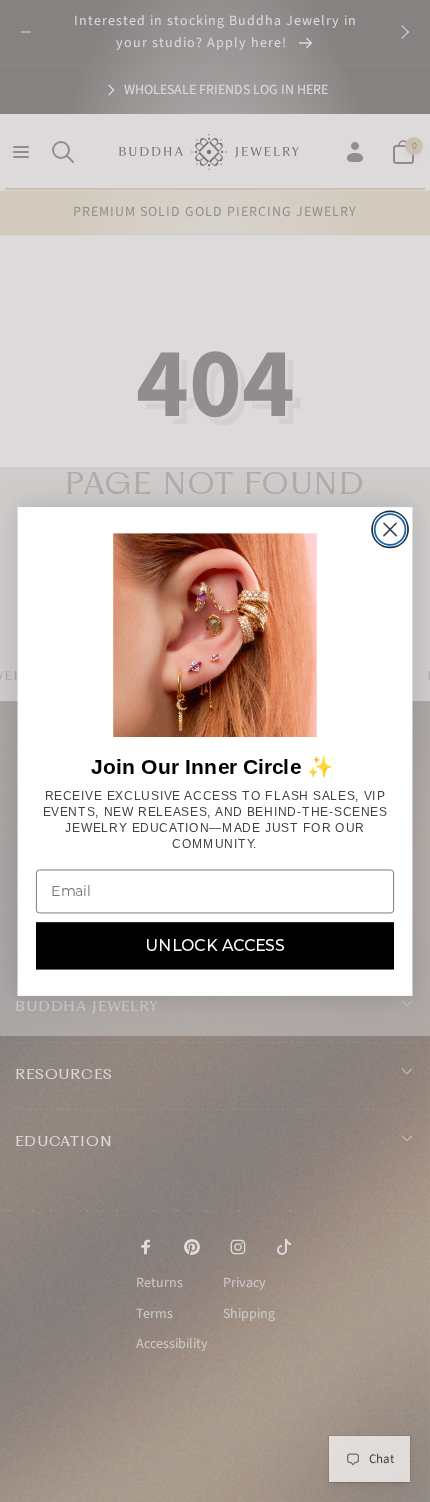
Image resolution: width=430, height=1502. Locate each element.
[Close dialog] (390, 529)
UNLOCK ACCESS (215, 945)
